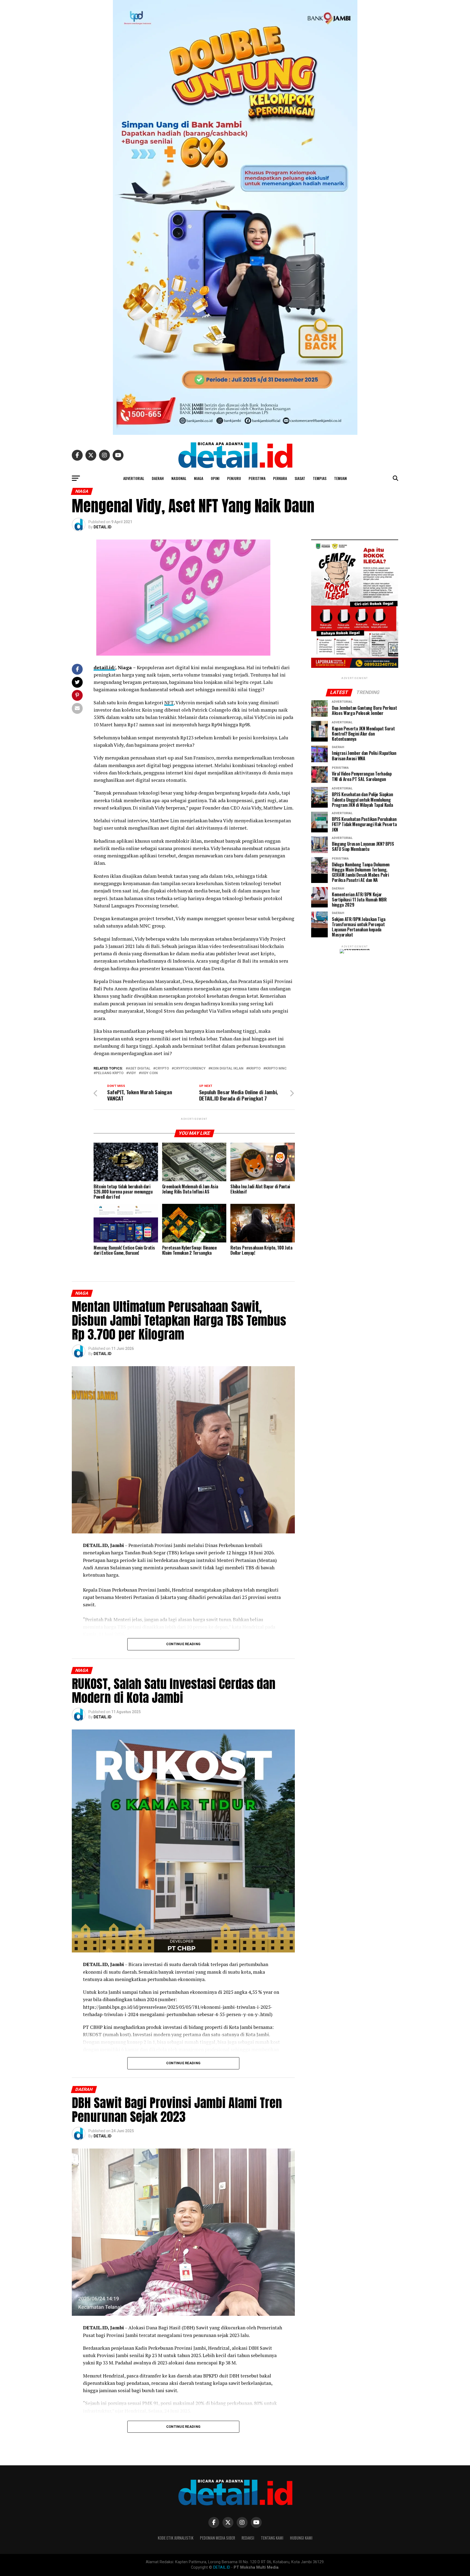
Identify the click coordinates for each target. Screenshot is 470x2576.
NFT (169, 703)
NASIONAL (179, 478)
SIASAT (300, 478)
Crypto (162, 1069)
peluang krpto (110, 1073)
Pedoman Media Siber (217, 2538)
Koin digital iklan (227, 1069)
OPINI (215, 478)
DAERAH (158, 478)
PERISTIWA (257, 478)
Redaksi (248, 2538)
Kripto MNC (276, 1069)
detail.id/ (104, 667)
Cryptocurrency (190, 1069)
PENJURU (234, 478)
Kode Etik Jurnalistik (176, 2538)
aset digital (139, 1069)
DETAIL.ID (103, 527)
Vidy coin (149, 1073)
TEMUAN (340, 478)
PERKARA (280, 478)
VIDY (132, 1073)
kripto (254, 1069)
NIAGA (199, 478)
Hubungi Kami (301, 2538)
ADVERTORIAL (134, 478)
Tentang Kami (272, 2538)
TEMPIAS (320, 478)
